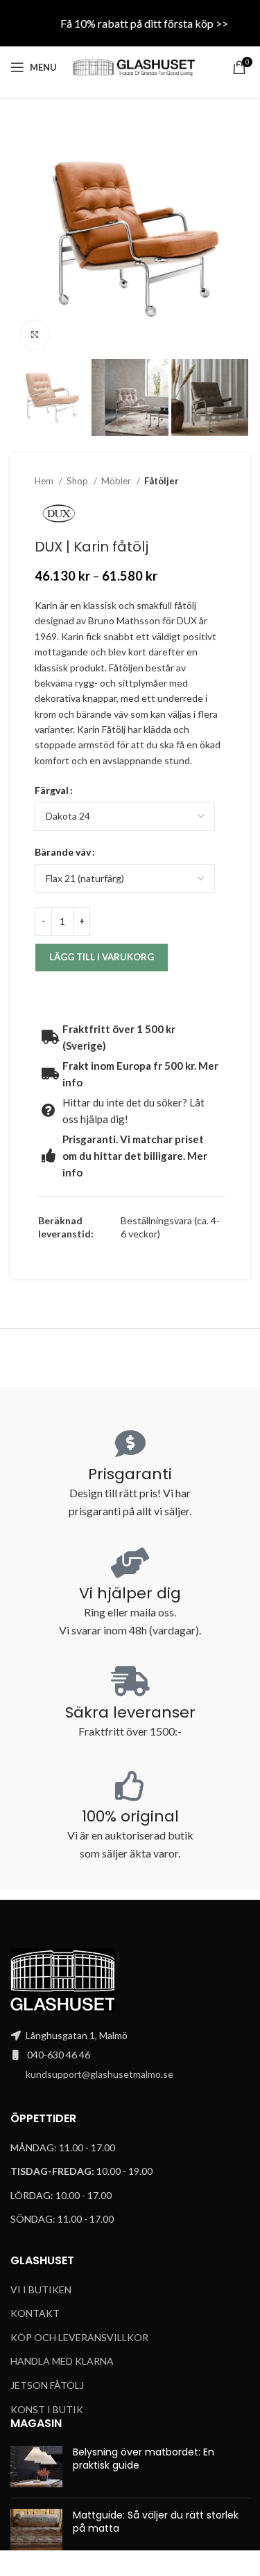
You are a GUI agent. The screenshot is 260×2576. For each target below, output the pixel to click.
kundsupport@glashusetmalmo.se (99, 2074)
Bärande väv (63, 852)
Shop (78, 481)
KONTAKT (35, 2313)
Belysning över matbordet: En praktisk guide (144, 2459)
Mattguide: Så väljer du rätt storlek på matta (156, 2522)
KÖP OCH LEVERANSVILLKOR (79, 2337)
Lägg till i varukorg (102, 957)
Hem (45, 481)
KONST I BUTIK (47, 2409)
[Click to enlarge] (35, 335)
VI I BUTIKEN (41, 2290)
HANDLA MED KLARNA (62, 2361)
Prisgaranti (130, 1474)
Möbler (117, 481)
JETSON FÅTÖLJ (47, 2385)
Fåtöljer (162, 481)
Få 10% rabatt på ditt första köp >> (144, 23)
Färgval (52, 790)
